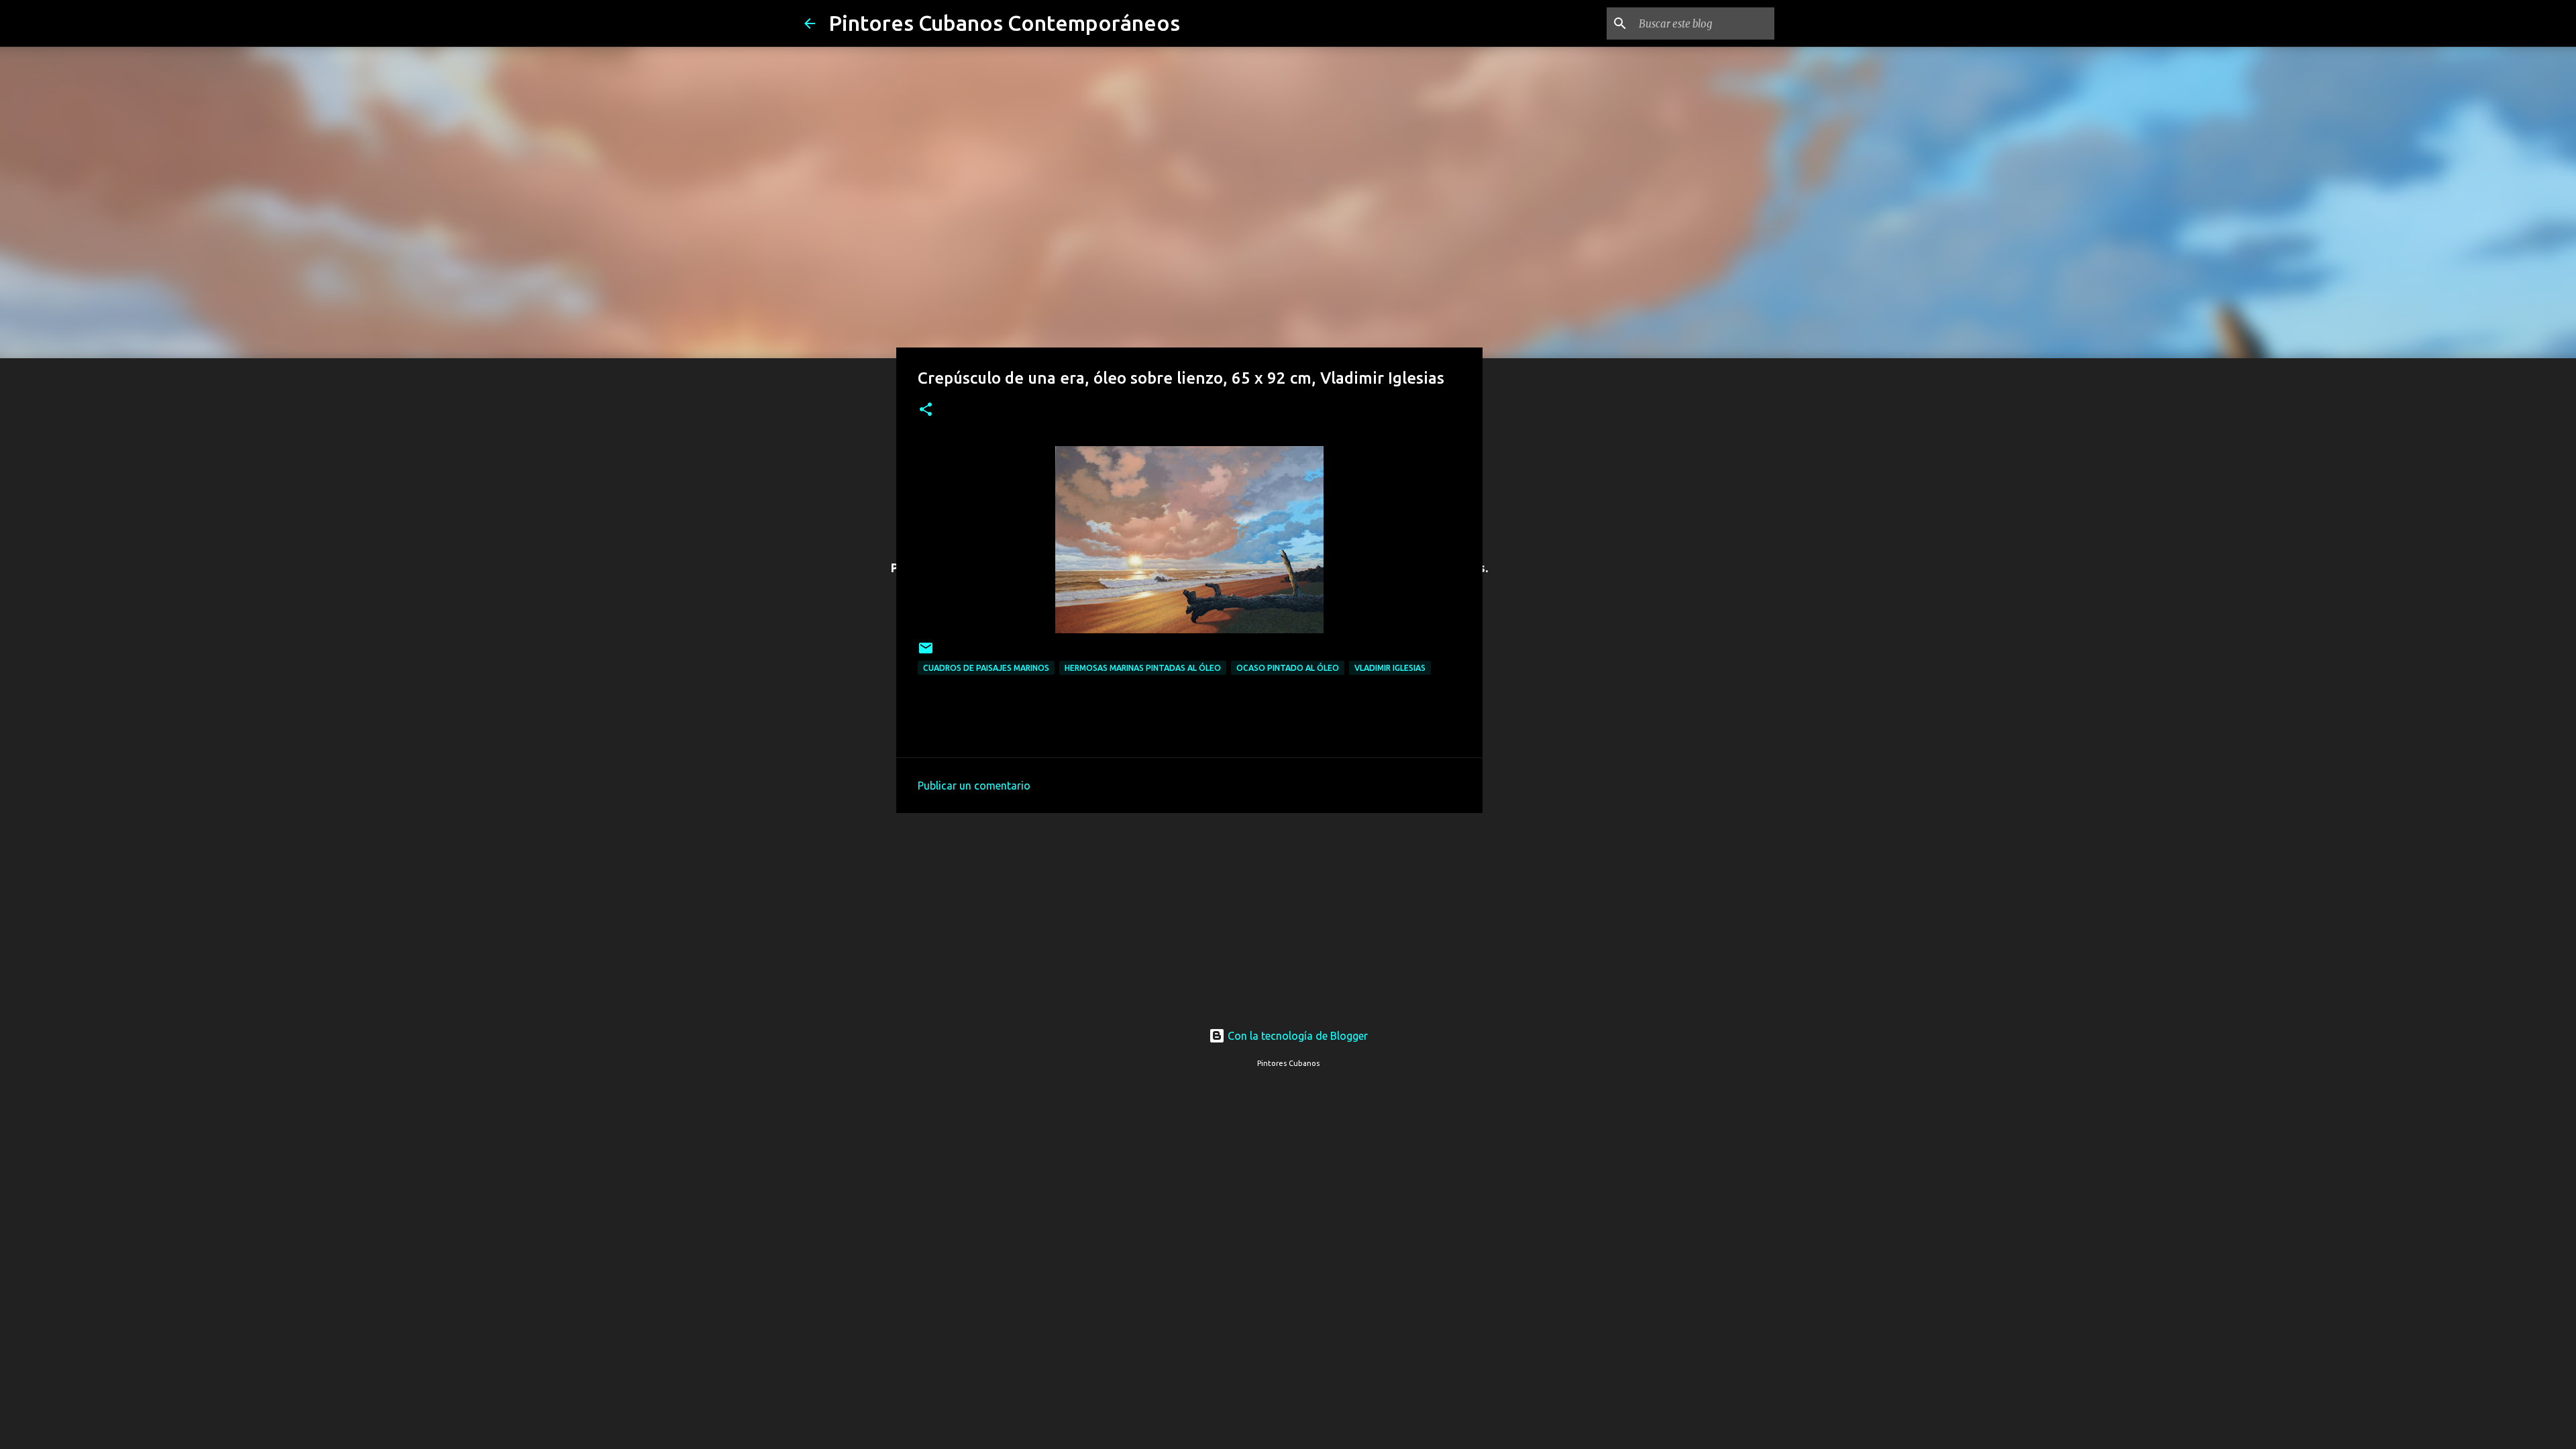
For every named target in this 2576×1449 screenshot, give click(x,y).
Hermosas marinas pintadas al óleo (1143, 668)
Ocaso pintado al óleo (1288, 668)
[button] (926, 410)
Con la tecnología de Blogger (1296, 1036)
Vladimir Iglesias (1390, 668)
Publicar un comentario (974, 786)
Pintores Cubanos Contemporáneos (1004, 23)
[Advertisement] (1189, 912)
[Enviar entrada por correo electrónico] (926, 653)
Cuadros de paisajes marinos (986, 668)
